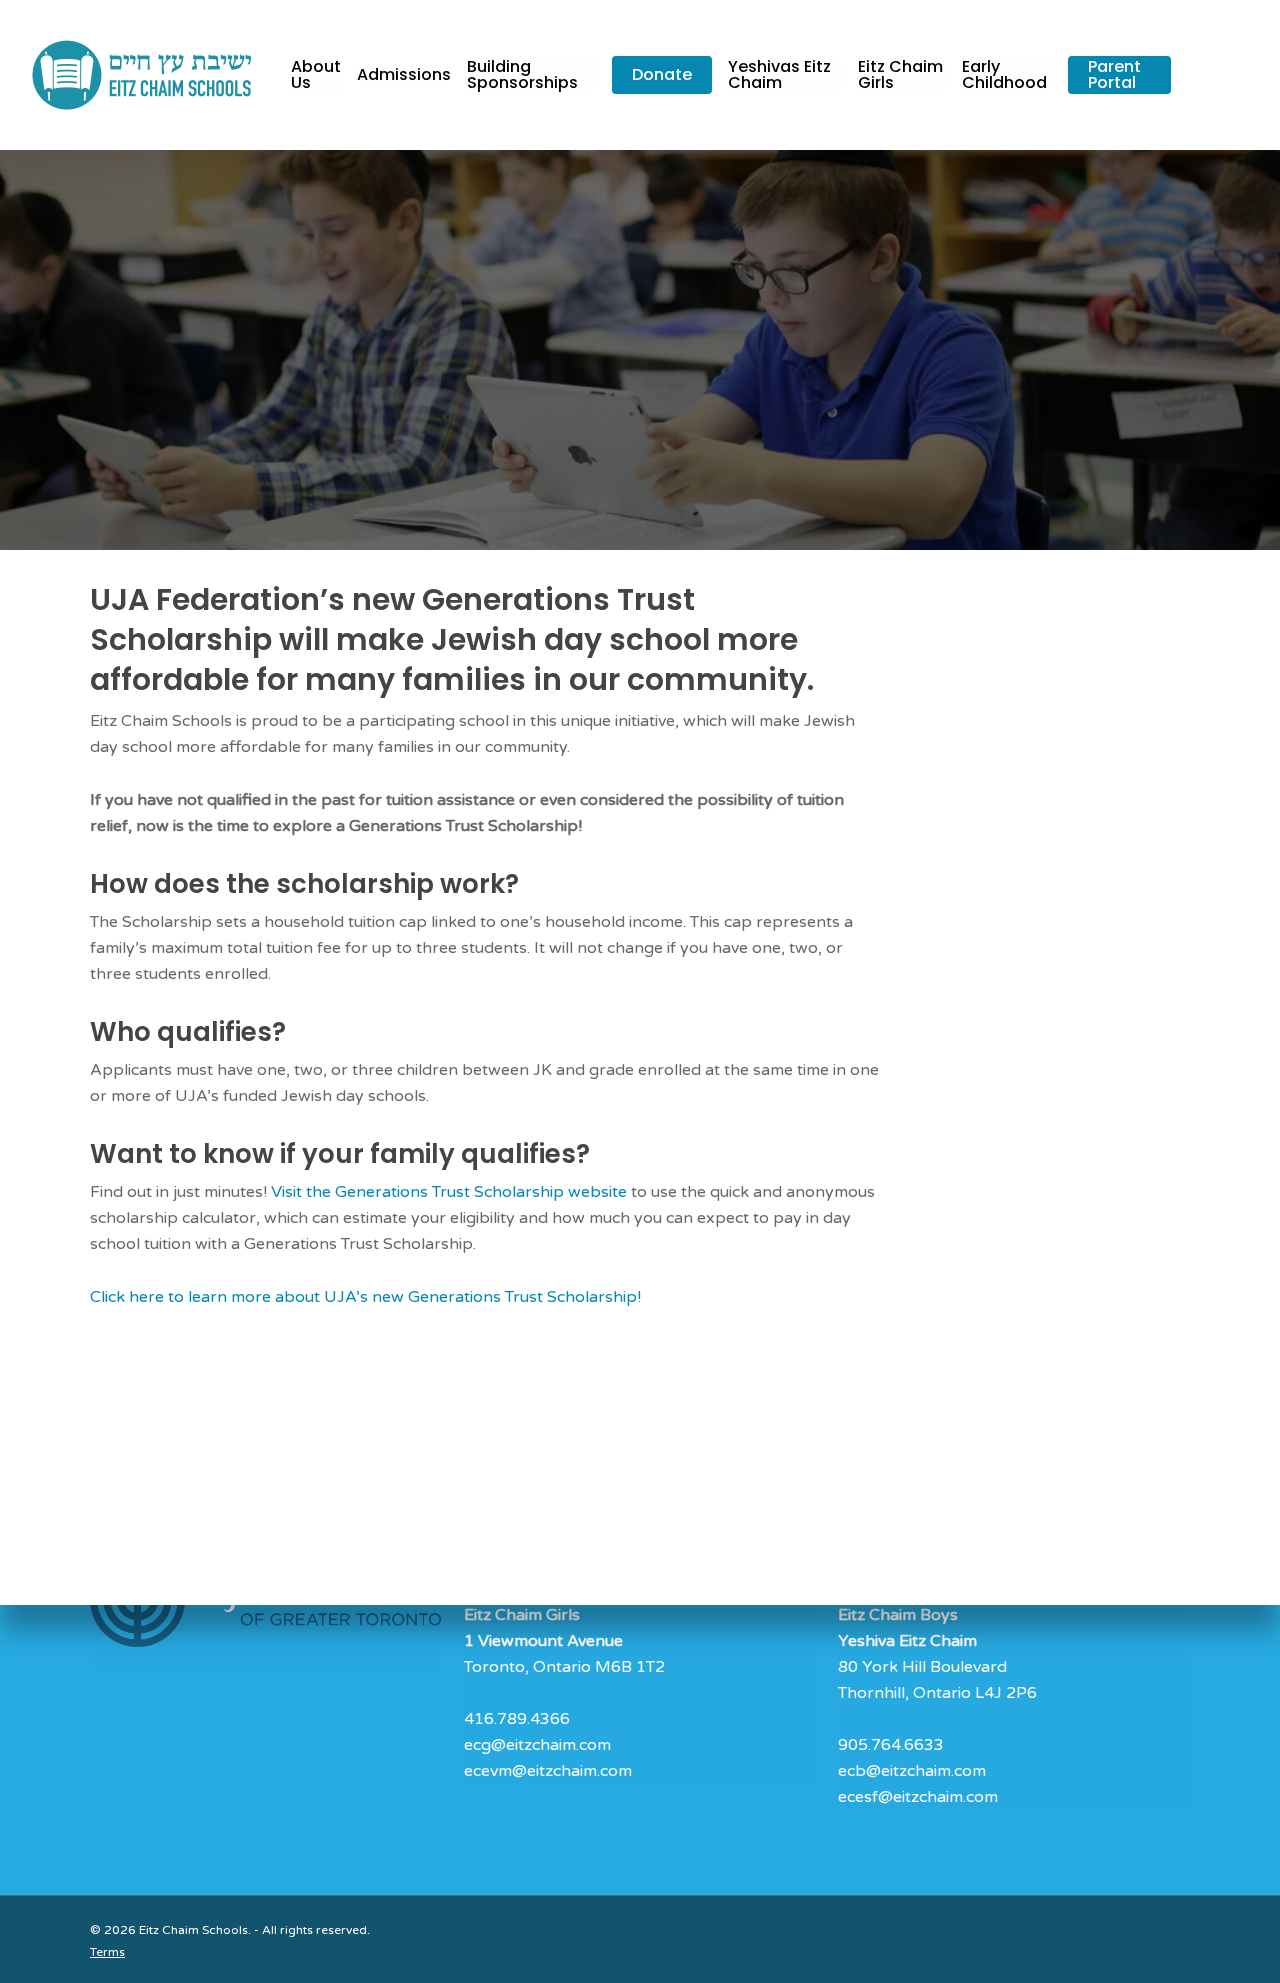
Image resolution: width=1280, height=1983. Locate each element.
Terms (107, 1952)
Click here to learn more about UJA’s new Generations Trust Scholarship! (365, 1297)
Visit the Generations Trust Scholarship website (449, 1192)
